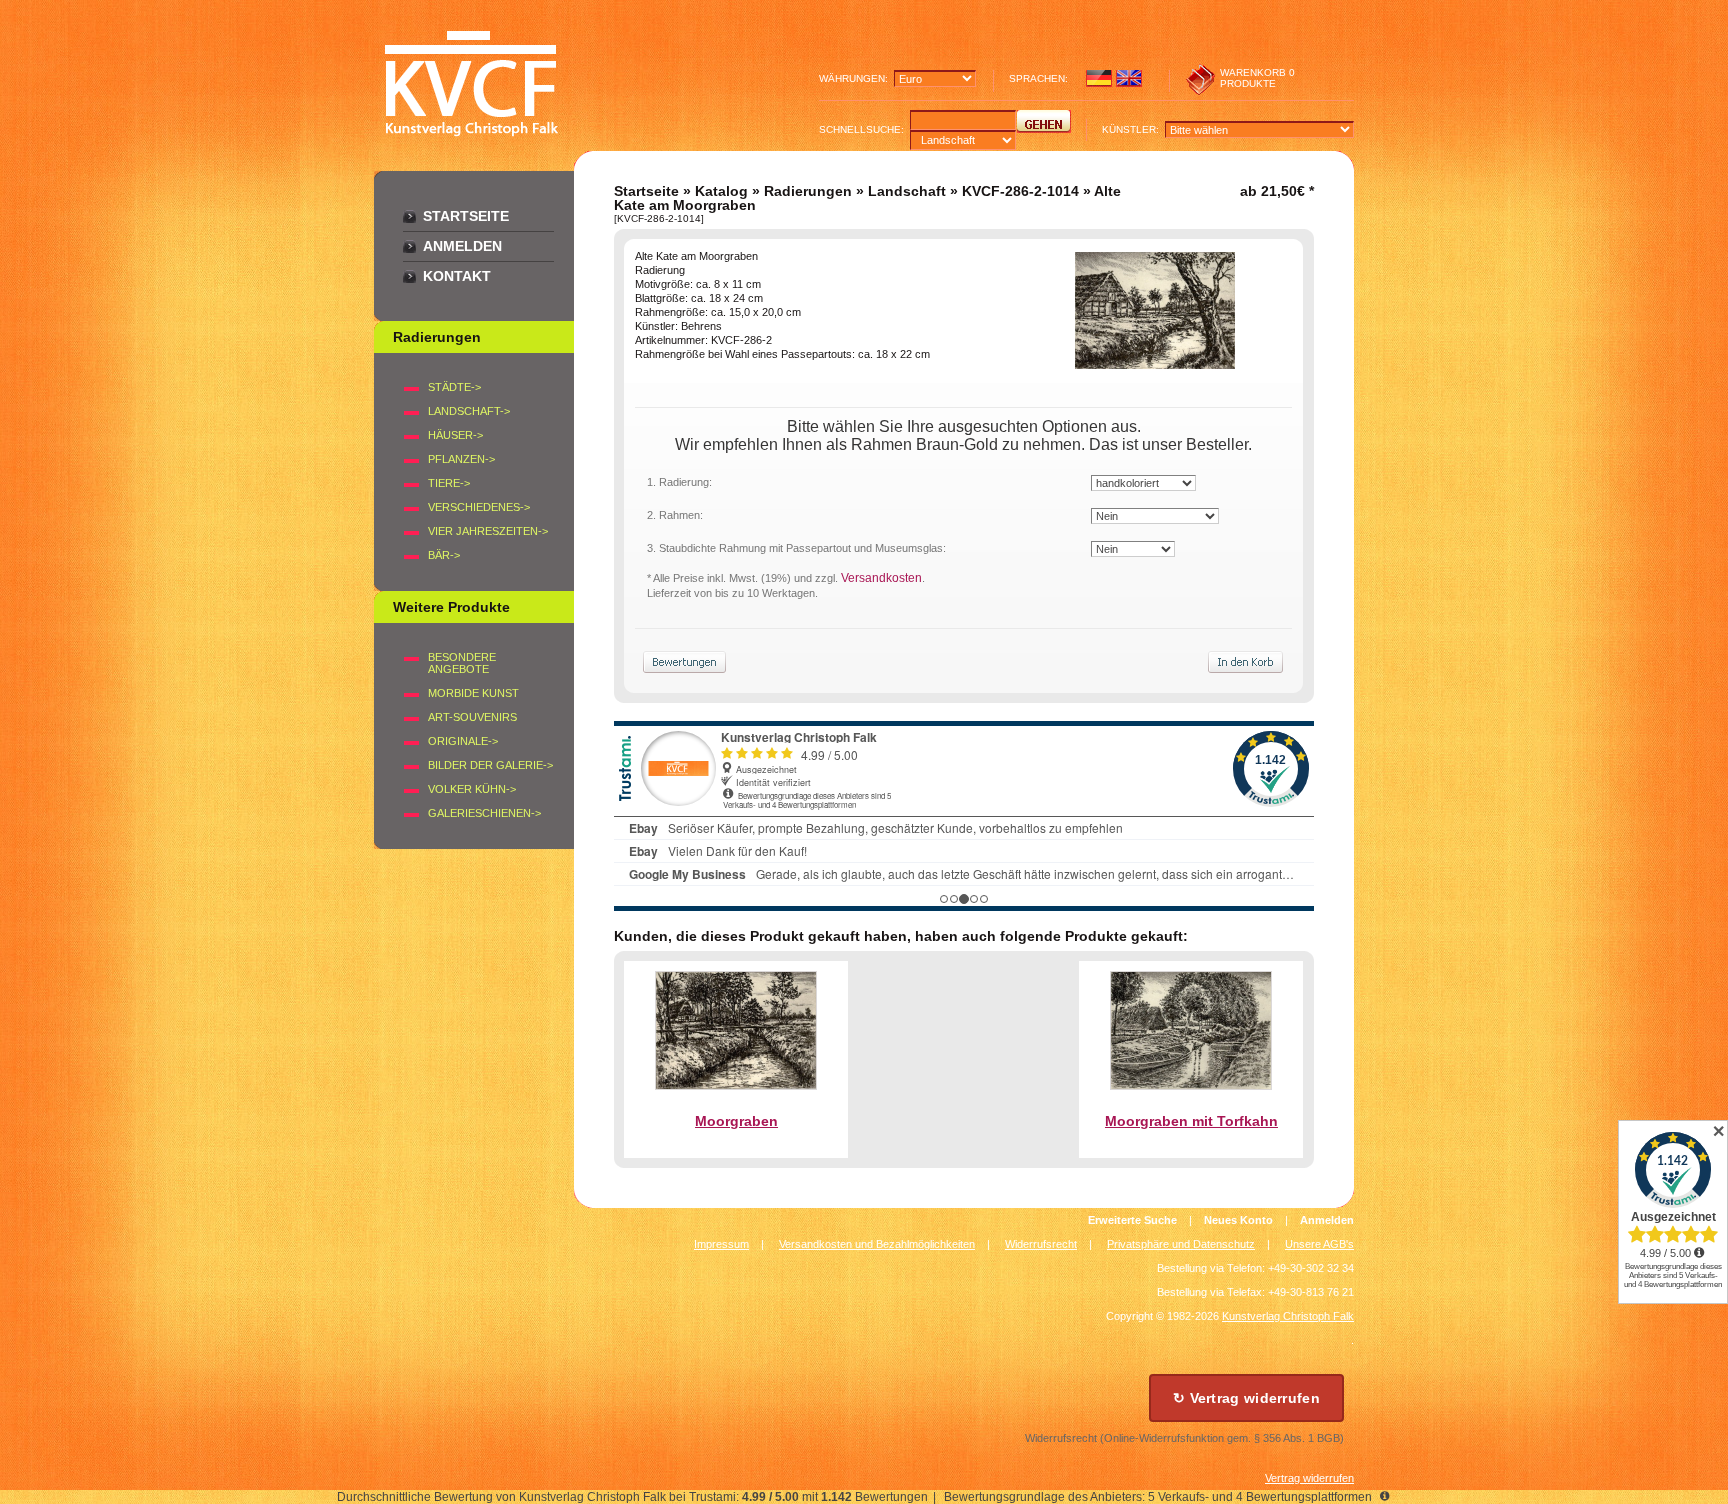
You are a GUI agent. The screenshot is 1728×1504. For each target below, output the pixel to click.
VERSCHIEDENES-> (479, 507)
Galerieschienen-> (484, 813)
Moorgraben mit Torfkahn (1191, 1121)
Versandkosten (881, 578)
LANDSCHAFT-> (469, 411)
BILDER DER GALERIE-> (490, 765)
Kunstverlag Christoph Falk (1288, 1316)
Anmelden (462, 246)
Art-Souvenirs (472, 717)
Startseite (466, 216)
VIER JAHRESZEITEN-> (488, 531)
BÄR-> (444, 555)
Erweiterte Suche (1132, 1220)
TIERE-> (449, 483)
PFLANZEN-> (461, 459)
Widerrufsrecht (1041, 1244)
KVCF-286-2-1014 (1020, 191)
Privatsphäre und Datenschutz (1181, 1244)
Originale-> (463, 741)
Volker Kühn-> (472, 789)
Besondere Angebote (462, 663)
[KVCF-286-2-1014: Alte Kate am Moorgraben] (1155, 364)
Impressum (721, 1244)
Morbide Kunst (473, 693)
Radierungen (808, 191)
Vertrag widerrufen (1309, 1478)
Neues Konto (1238, 1220)
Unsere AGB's (1319, 1244)
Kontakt (457, 276)
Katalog (721, 191)
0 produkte (1257, 78)
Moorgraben (736, 1121)
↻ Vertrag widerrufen (1246, 1398)
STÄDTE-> (454, 387)
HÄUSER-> (455, 435)
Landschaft (907, 191)
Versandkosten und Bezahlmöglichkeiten (877, 1244)
